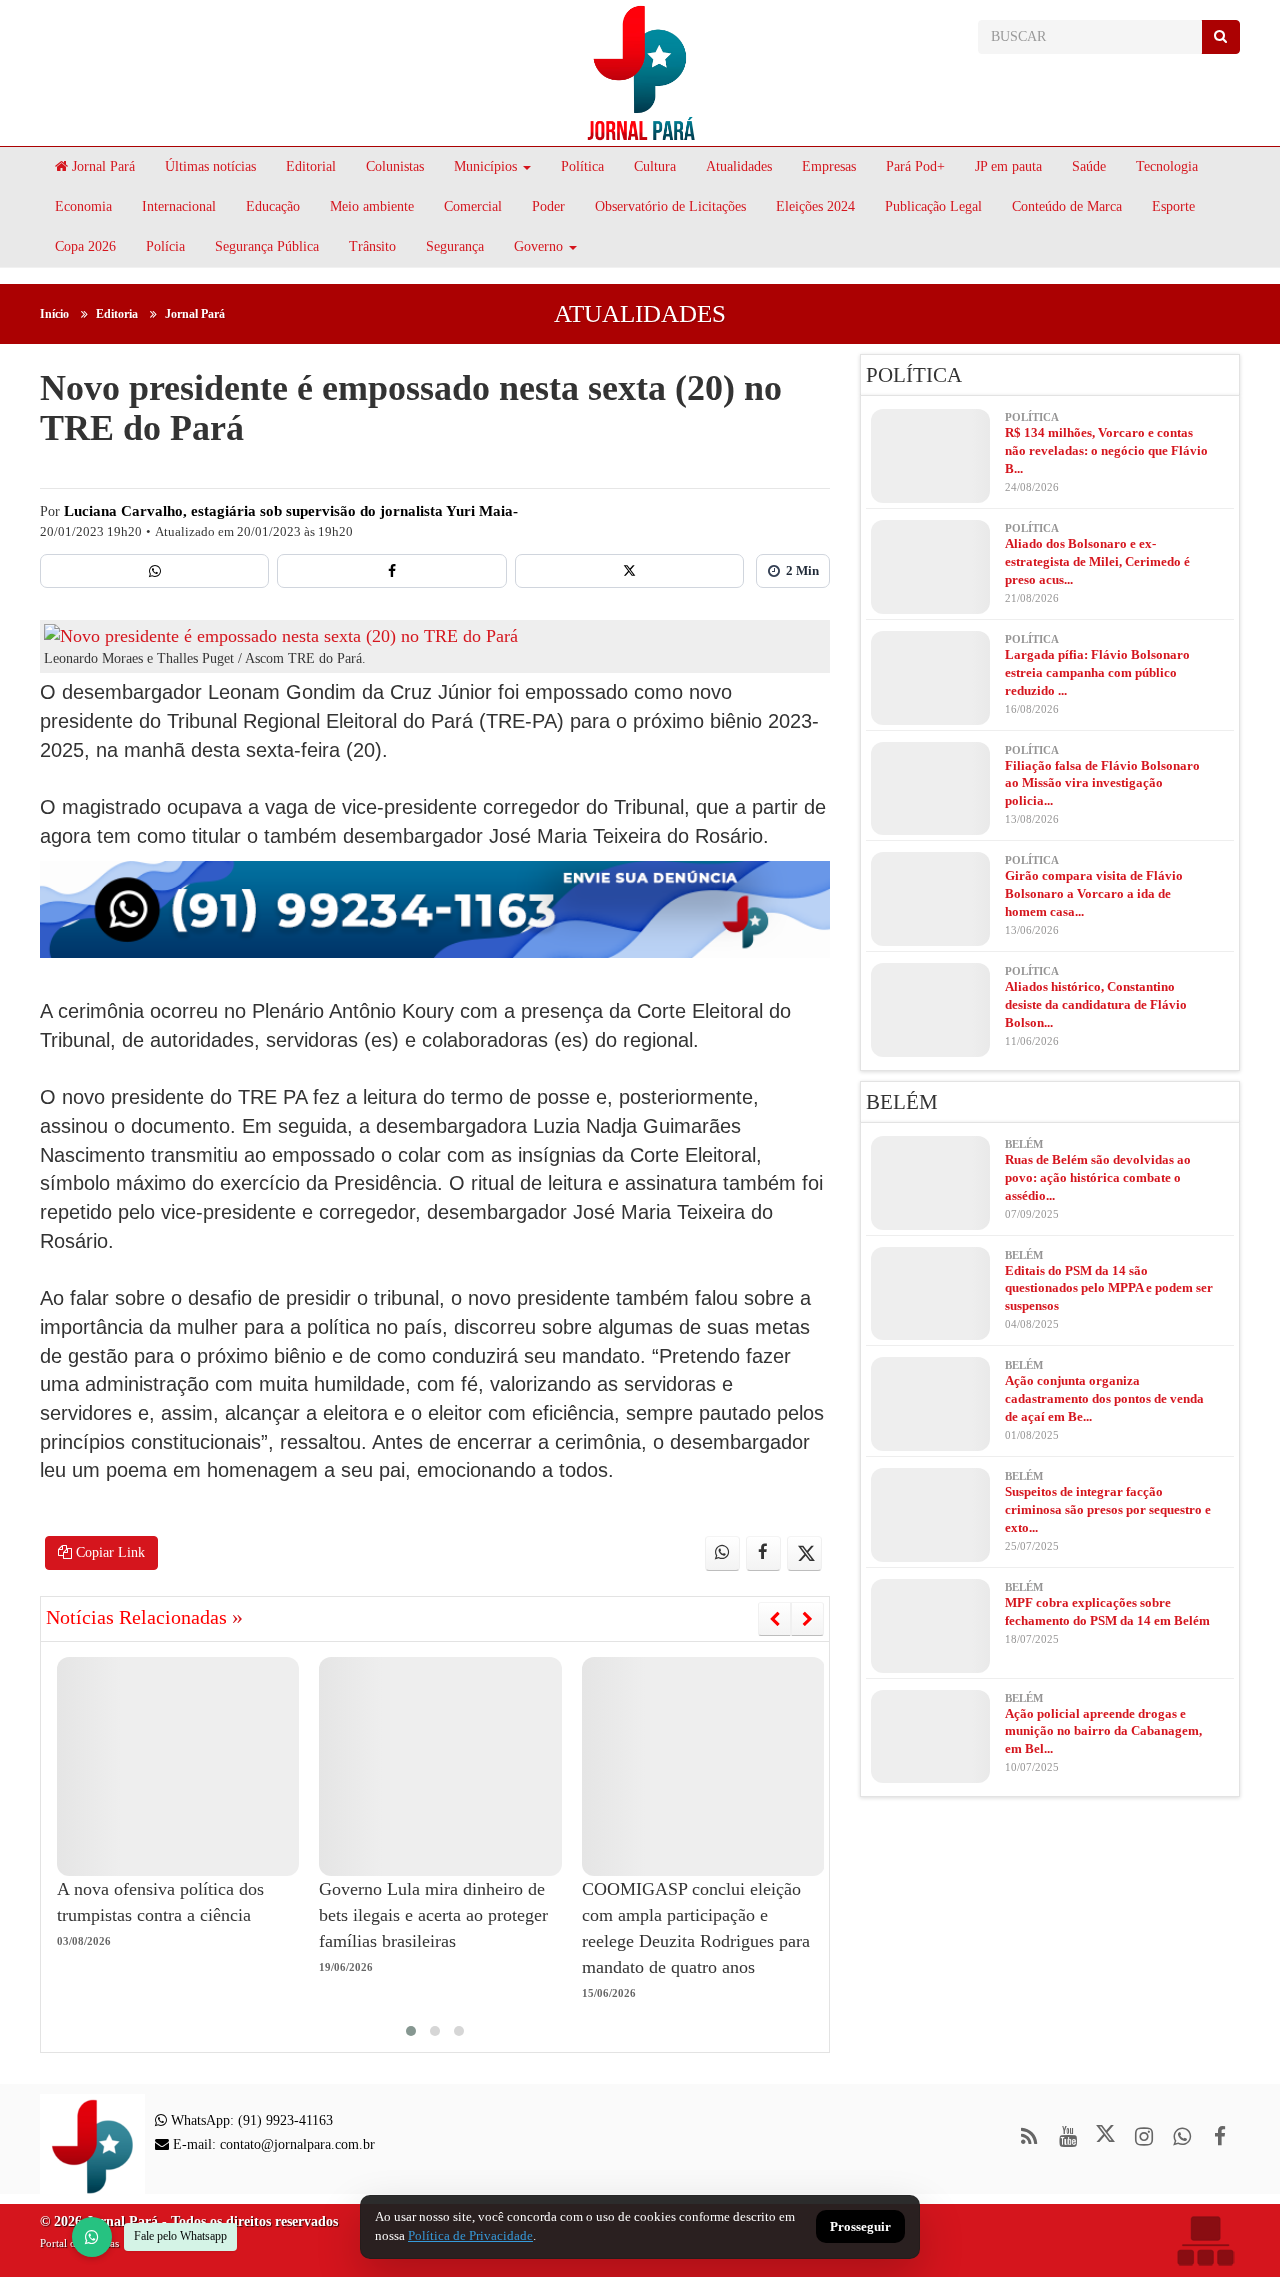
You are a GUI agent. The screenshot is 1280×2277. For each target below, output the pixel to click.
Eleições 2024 (815, 206)
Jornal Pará (101, 166)
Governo (538, 246)
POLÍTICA (914, 375)
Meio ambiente (372, 206)
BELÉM (902, 1102)
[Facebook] (391, 571)
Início (54, 314)
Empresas (829, 166)
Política (582, 166)
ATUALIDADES (640, 313)
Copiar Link (108, 1552)
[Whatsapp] (154, 571)
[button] (411, 2031)
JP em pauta (1008, 166)
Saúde (1089, 166)
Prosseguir (860, 2227)
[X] (629, 571)
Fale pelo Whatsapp (180, 2236)
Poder (548, 206)
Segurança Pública (267, 246)
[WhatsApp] (92, 2237)
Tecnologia (1167, 166)
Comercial (473, 206)
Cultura (655, 166)
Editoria (117, 314)
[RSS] (1029, 2136)
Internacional (179, 206)
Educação (273, 206)
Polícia (165, 246)
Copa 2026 (85, 246)
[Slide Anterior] (774, 1619)
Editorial (311, 166)
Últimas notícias (210, 166)
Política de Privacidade (470, 2235)
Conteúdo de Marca (1067, 206)
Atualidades (739, 166)
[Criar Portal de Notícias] (1205, 2240)
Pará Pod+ (915, 166)
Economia (83, 206)
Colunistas (395, 166)
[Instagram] (1143, 2136)
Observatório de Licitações (670, 206)
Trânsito (372, 246)
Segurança (455, 246)
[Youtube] (1067, 2136)
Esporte (1173, 206)
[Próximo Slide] (807, 1619)
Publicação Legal (933, 206)
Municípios (485, 166)
